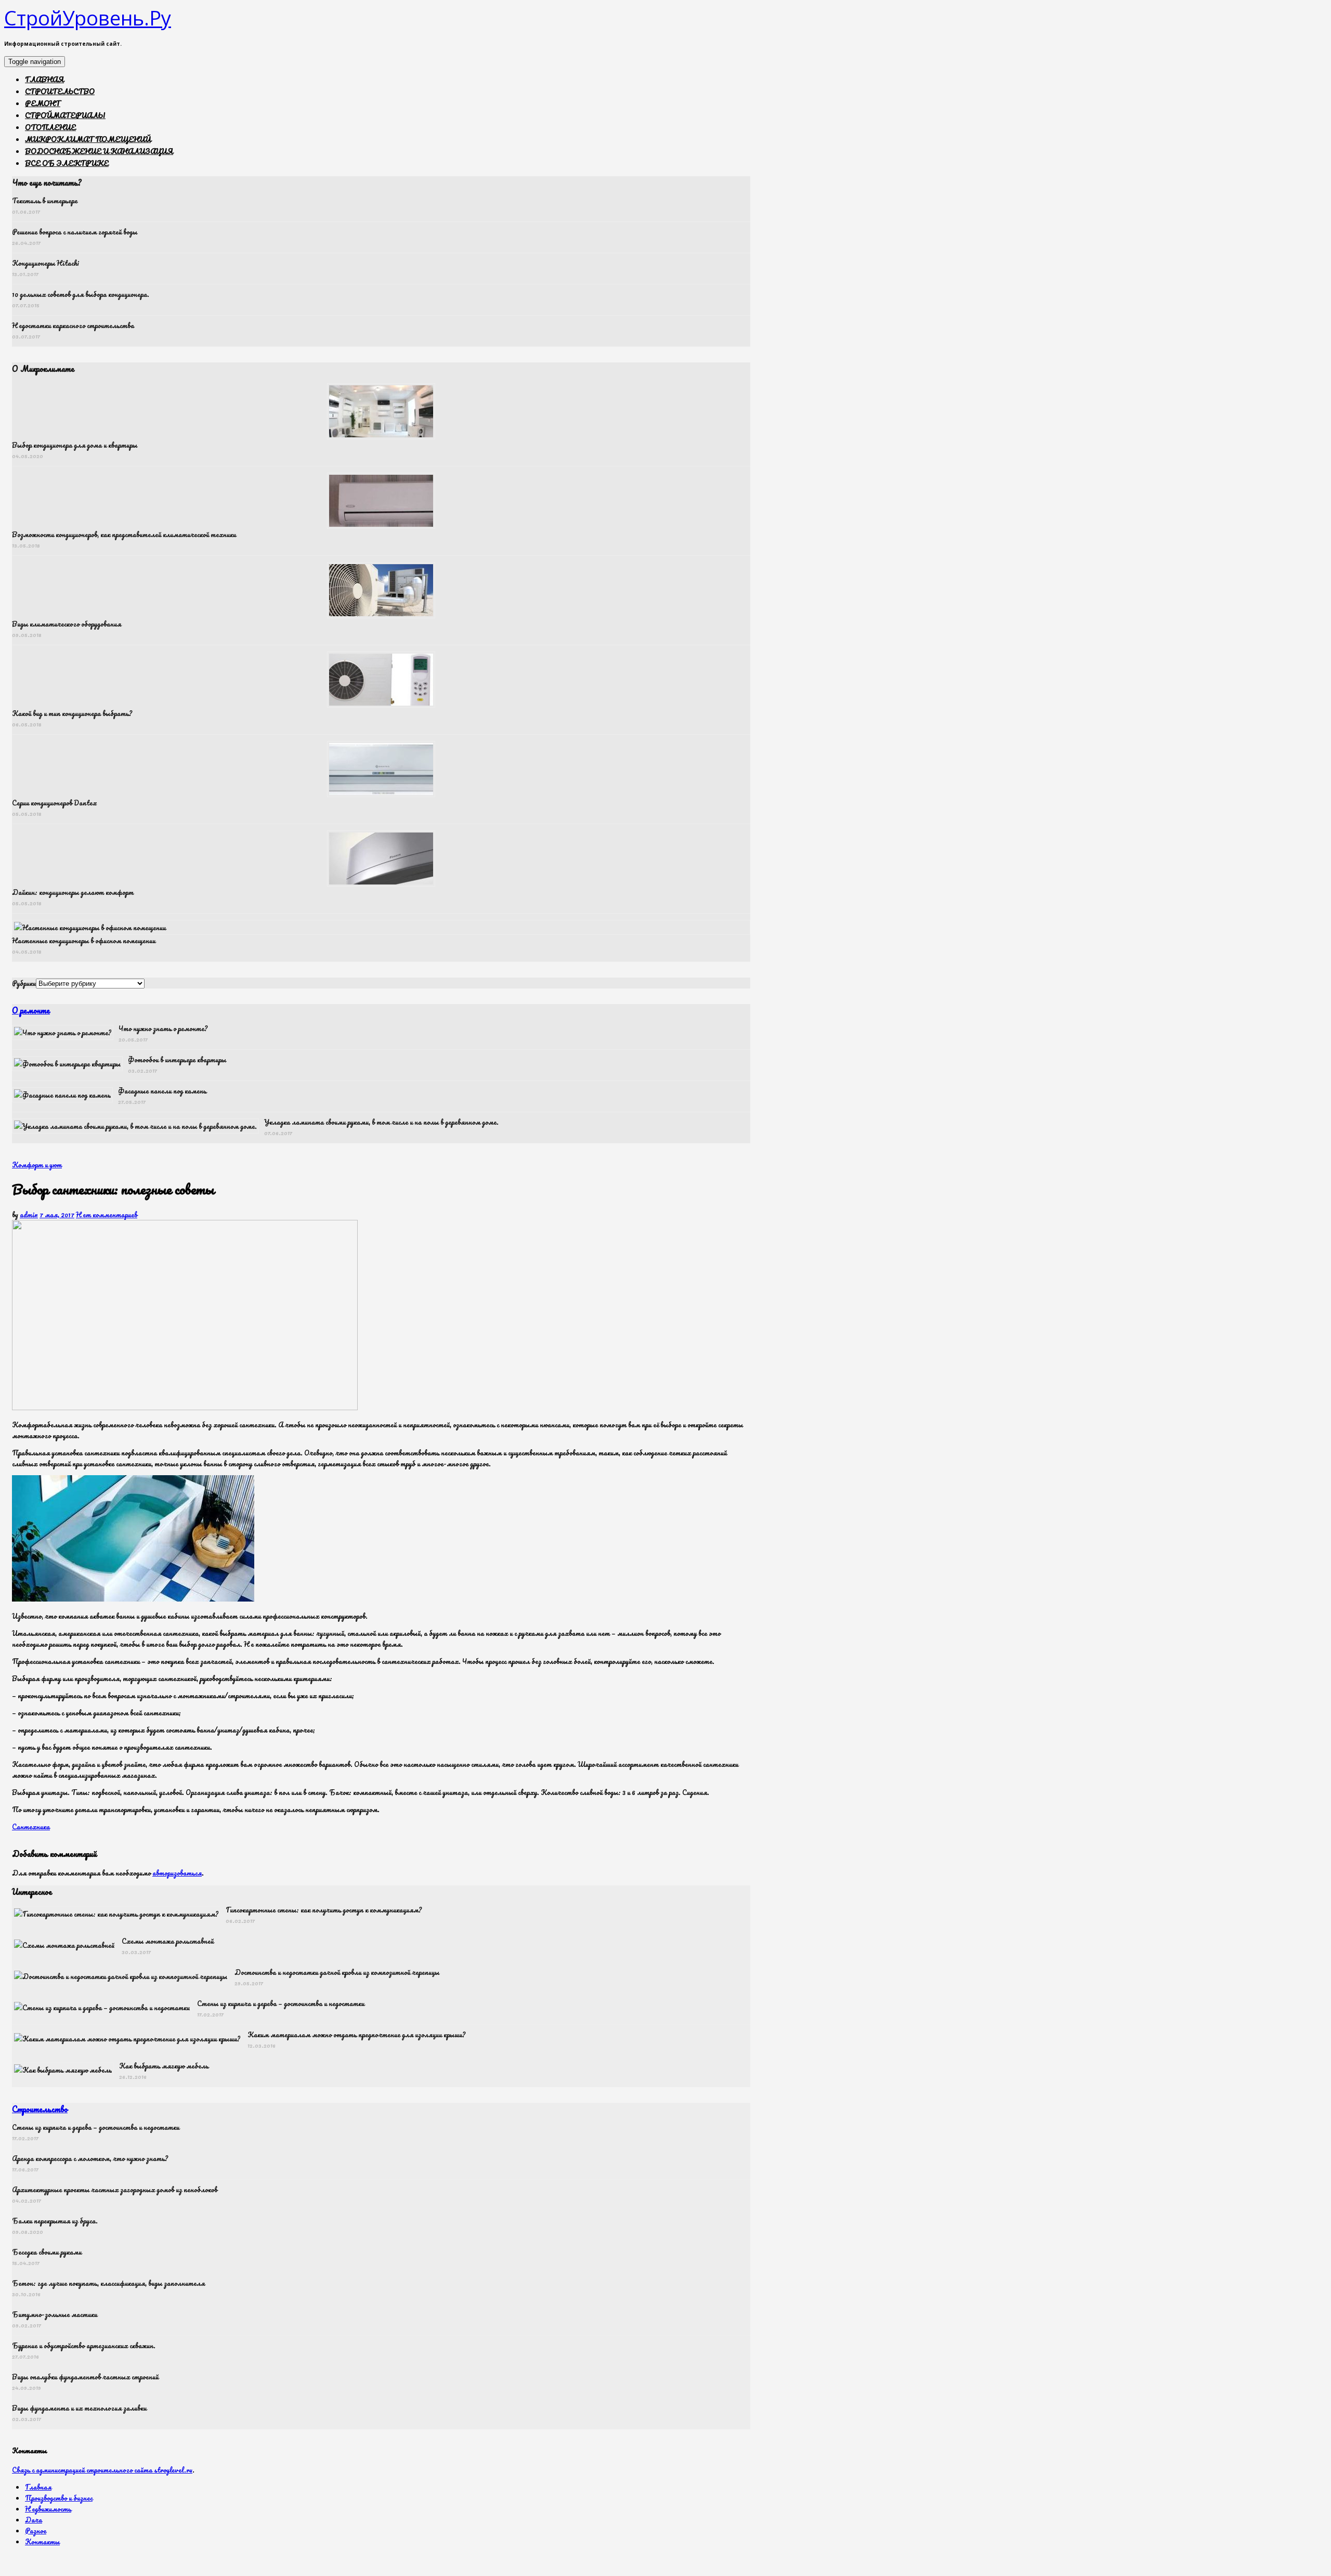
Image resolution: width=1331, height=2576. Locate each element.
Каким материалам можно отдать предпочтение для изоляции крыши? (356, 2034)
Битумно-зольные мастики (55, 2314)
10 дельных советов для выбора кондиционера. (81, 294)
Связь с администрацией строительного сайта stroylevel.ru (102, 2470)
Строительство (60, 91)
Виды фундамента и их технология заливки (79, 2408)
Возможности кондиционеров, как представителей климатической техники (124, 534)
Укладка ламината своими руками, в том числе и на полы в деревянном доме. (381, 1122)
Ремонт (43, 103)
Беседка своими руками (47, 2252)
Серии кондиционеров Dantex (55, 803)
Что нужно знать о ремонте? (163, 1028)
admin (29, 1214)
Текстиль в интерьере (45, 200)
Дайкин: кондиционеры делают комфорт (73, 892)
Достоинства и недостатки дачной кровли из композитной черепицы (337, 1972)
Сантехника (31, 1826)
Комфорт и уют (37, 1165)
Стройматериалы (65, 115)
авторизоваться (177, 1873)
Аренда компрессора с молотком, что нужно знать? (90, 2158)
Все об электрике (67, 163)
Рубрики (24, 983)
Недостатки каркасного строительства (73, 325)
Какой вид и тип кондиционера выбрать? (72, 713)
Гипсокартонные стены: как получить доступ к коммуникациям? (324, 1910)
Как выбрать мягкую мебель (164, 2066)
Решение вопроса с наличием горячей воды (75, 232)
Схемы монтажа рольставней (168, 1941)
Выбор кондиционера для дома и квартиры (75, 445)
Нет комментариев (107, 1214)
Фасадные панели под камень (162, 1091)
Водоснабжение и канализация (99, 151)
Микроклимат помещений (88, 139)
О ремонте (31, 1010)
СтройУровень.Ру (88, 18)
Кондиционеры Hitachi (45, 263)
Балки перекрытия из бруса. (55, 2221)
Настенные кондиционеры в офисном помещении (84, 940)
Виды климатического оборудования (67, 624)
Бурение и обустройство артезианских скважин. (84, 2345)
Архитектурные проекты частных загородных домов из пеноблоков (115, 2189)
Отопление (50, 127)
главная (44, 79)
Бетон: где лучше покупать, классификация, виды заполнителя (108, 2283)
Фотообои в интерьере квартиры (177, 1059)
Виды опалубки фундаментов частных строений (85, 2377)
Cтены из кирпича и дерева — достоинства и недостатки (281, 2003)
